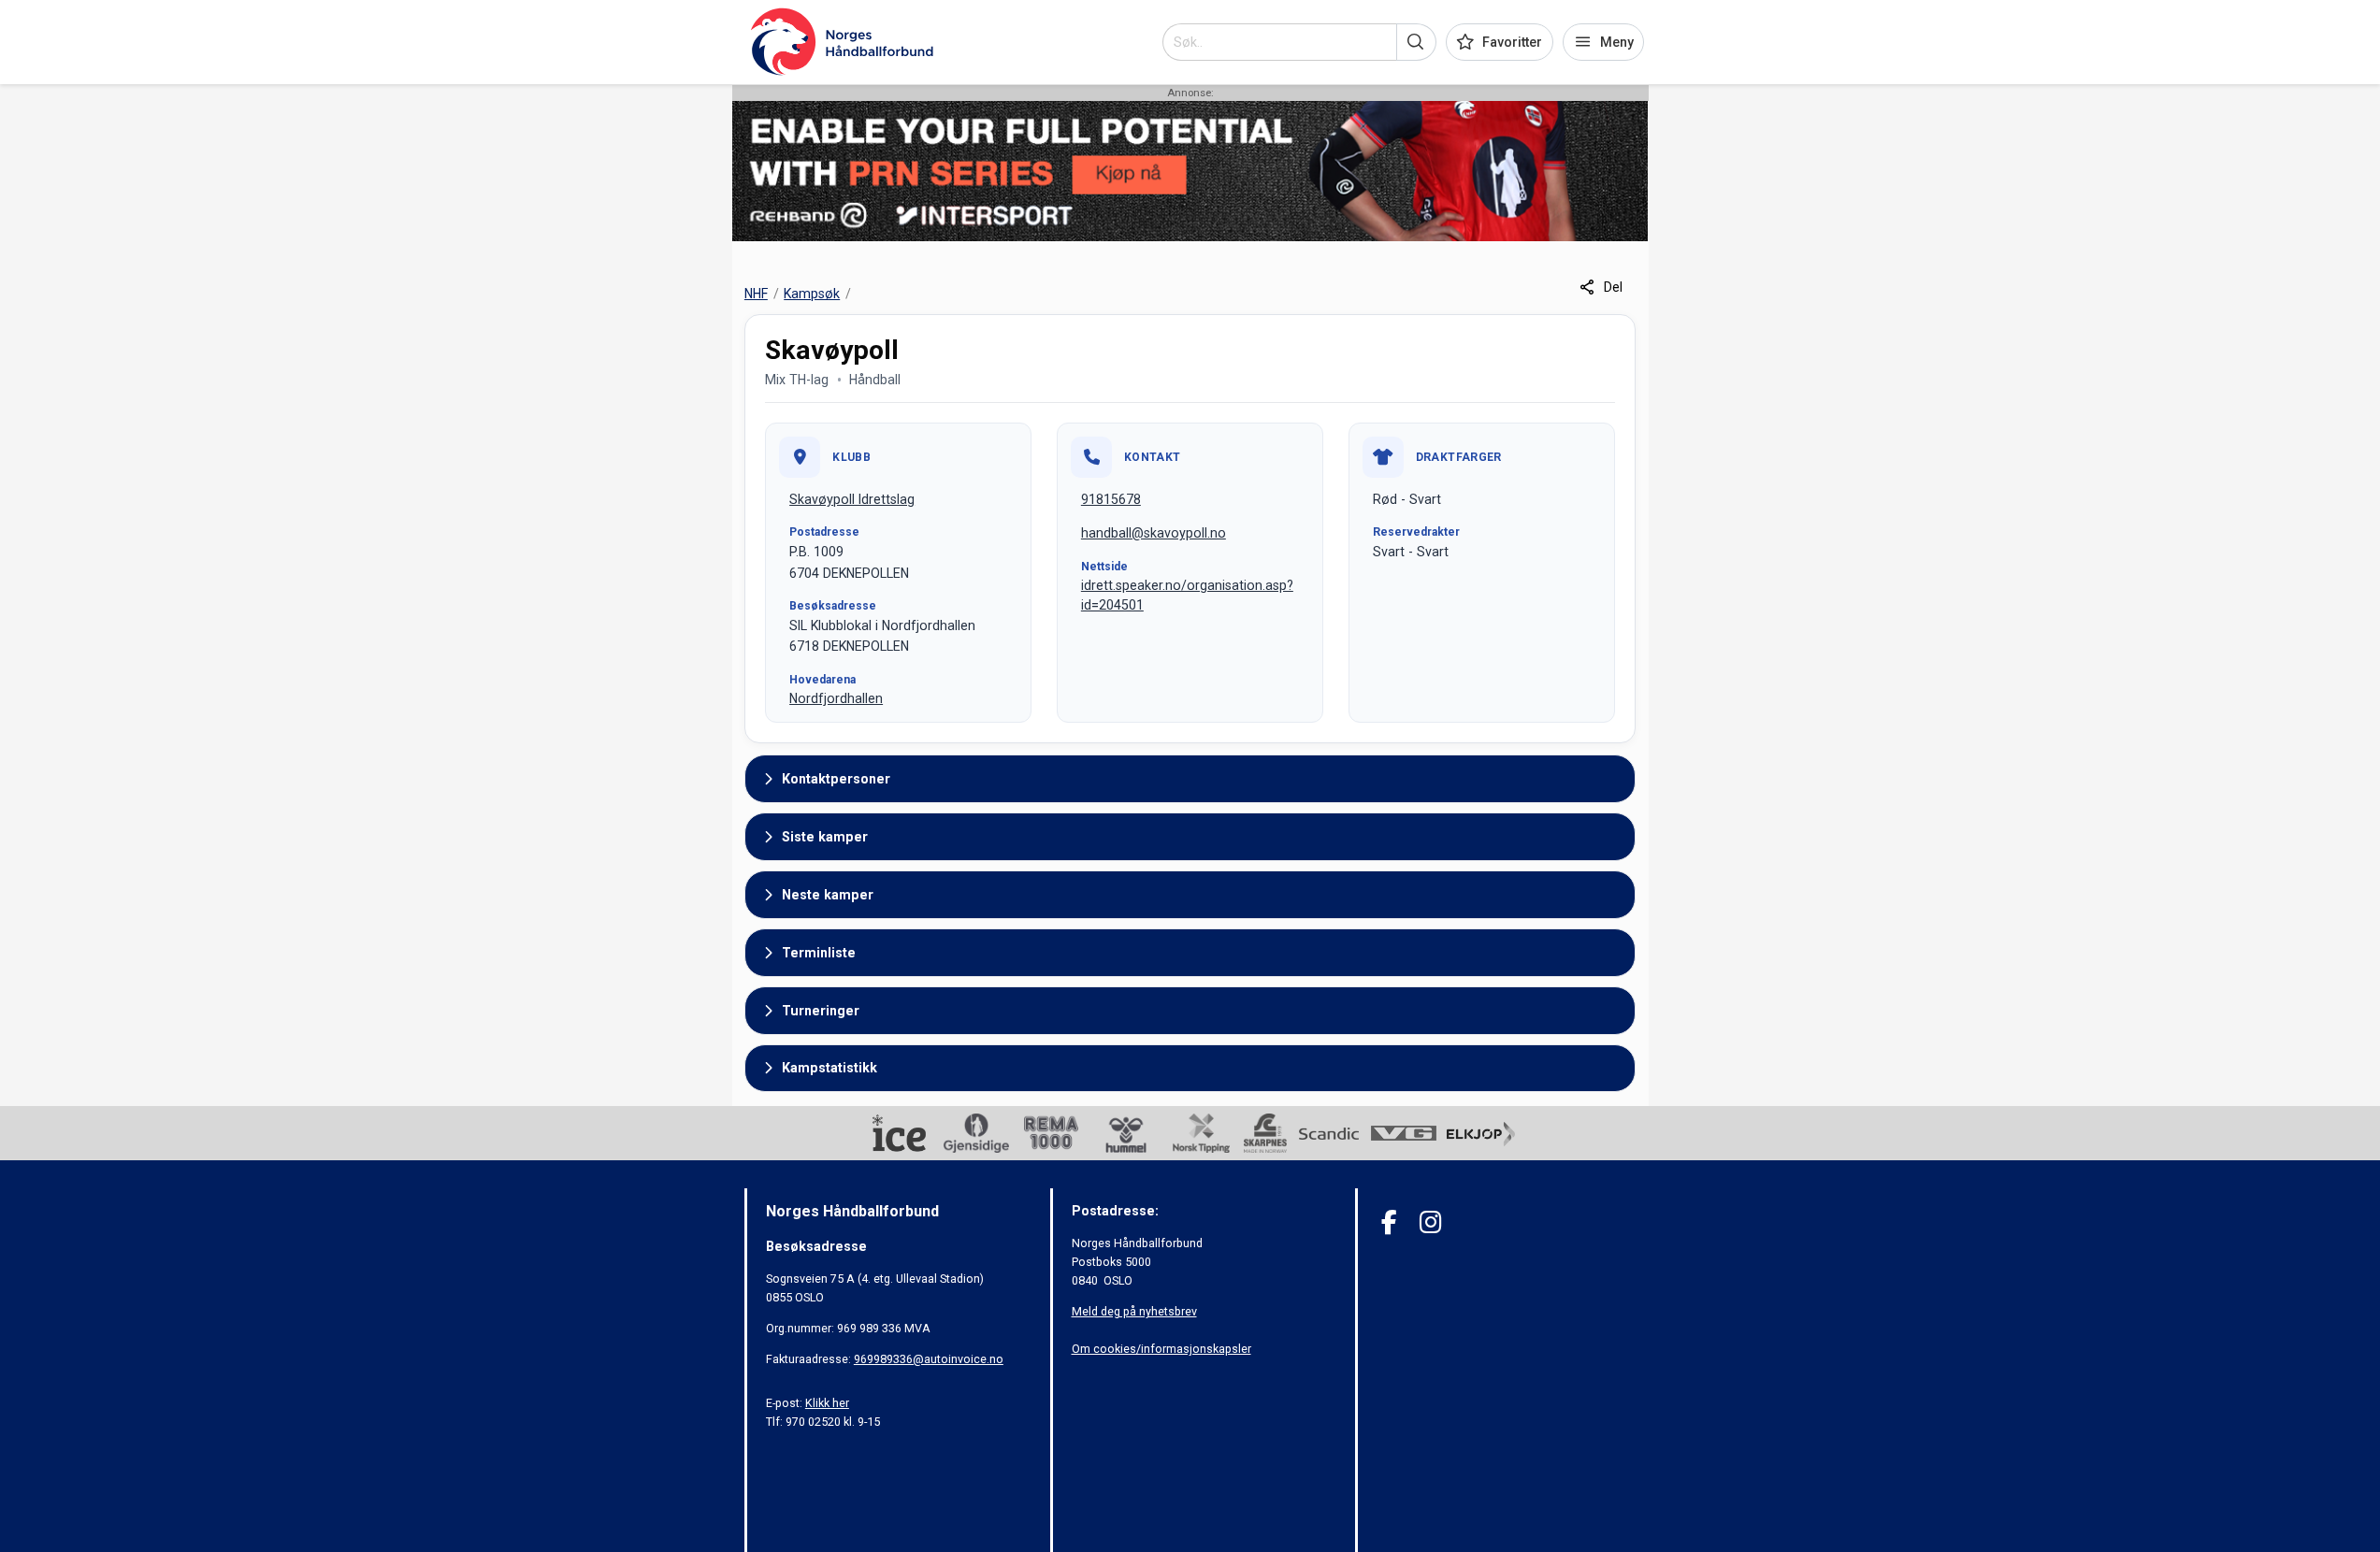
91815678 (1111, 499)
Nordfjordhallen (836, 698)
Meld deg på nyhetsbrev (1134, 1311)
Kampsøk (812, 294)
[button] (1416, 42)
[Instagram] (1430, 1222)
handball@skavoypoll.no (1154, 533)
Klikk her (827, 1403)
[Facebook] (1389, 1222)
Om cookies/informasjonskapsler (1161, 1349)
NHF (756, 294)
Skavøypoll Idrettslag (852, 499)
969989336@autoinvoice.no (929, 1359)
